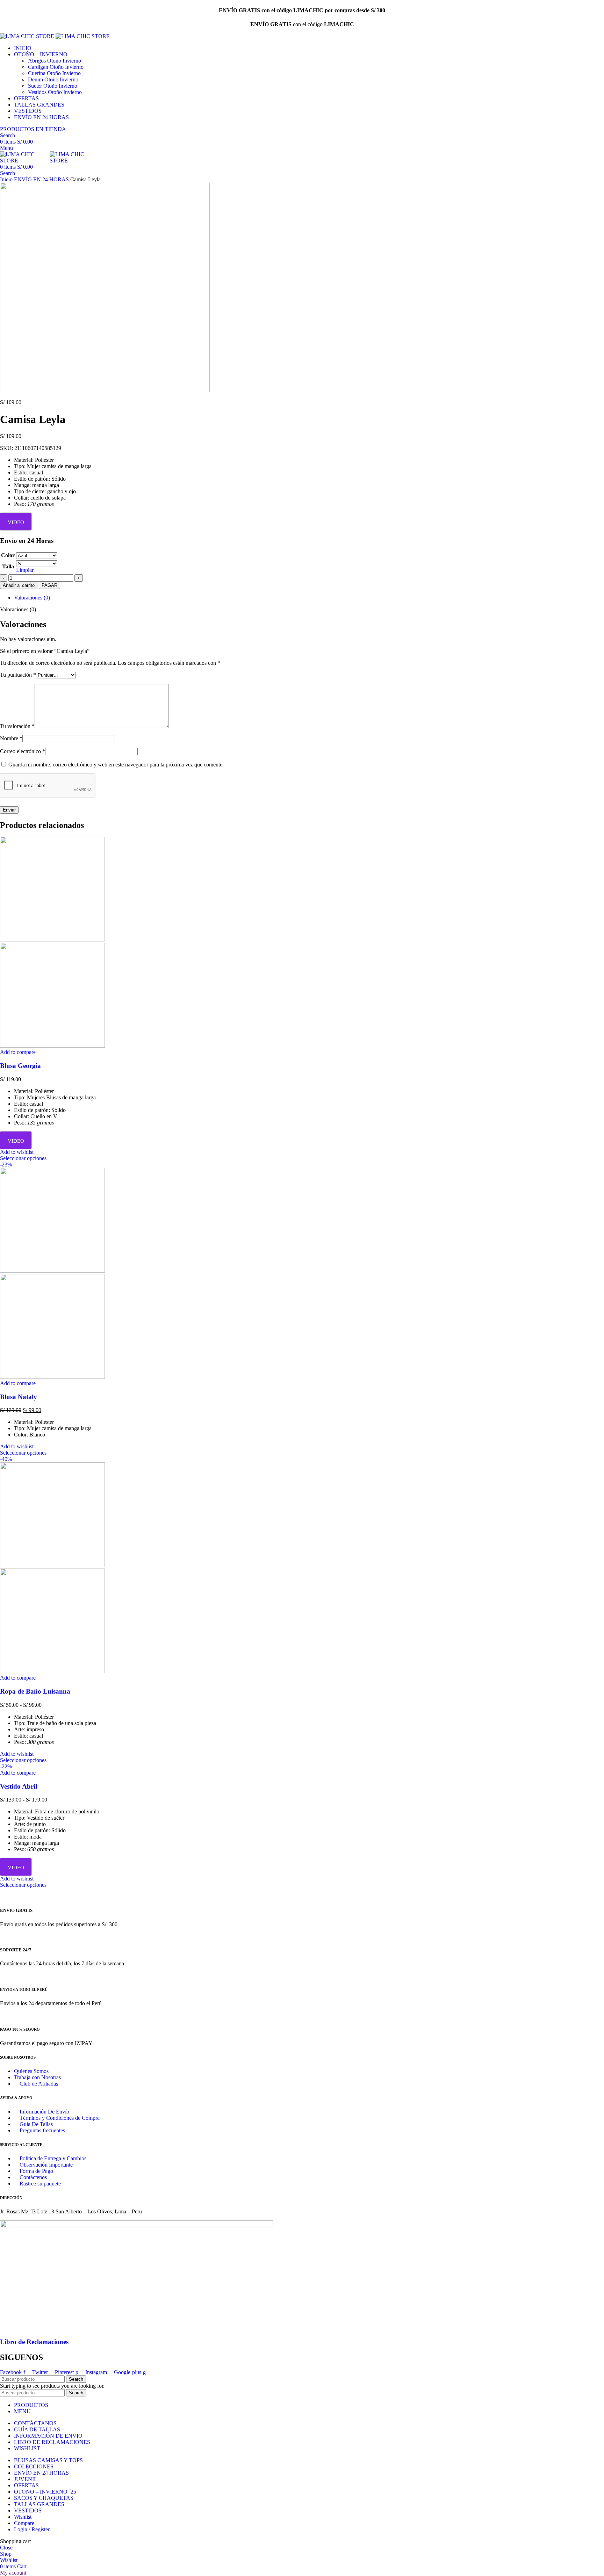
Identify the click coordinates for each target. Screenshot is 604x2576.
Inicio (7, 179)
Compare (24, 2523)
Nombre (11, 738)
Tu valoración (17, 726)
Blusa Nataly (19, 1397)
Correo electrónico (23, 751)
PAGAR (49, 585)
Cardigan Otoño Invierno (56, 67)
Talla (8, 566)
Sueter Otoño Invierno (53, 86)
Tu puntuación (18, 675)
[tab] (309, 598)
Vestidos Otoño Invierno (55, 92)
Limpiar (25, 570)
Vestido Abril (19, 1786)
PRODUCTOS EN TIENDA (33, 129)
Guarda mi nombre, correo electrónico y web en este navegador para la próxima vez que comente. (116, 765)
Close (6, 2548)
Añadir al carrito (19, 585)
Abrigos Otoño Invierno (55, 61)
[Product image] (52, 1046)
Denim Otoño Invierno (53, 79)
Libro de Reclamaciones (34, 2342)
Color (8, 555)
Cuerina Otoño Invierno (54, 73)
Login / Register (32, 2529)
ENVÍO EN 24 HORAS (42, 179)
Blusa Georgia (20, 1066)
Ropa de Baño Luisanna (35, 1691)
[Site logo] (28, 36)
